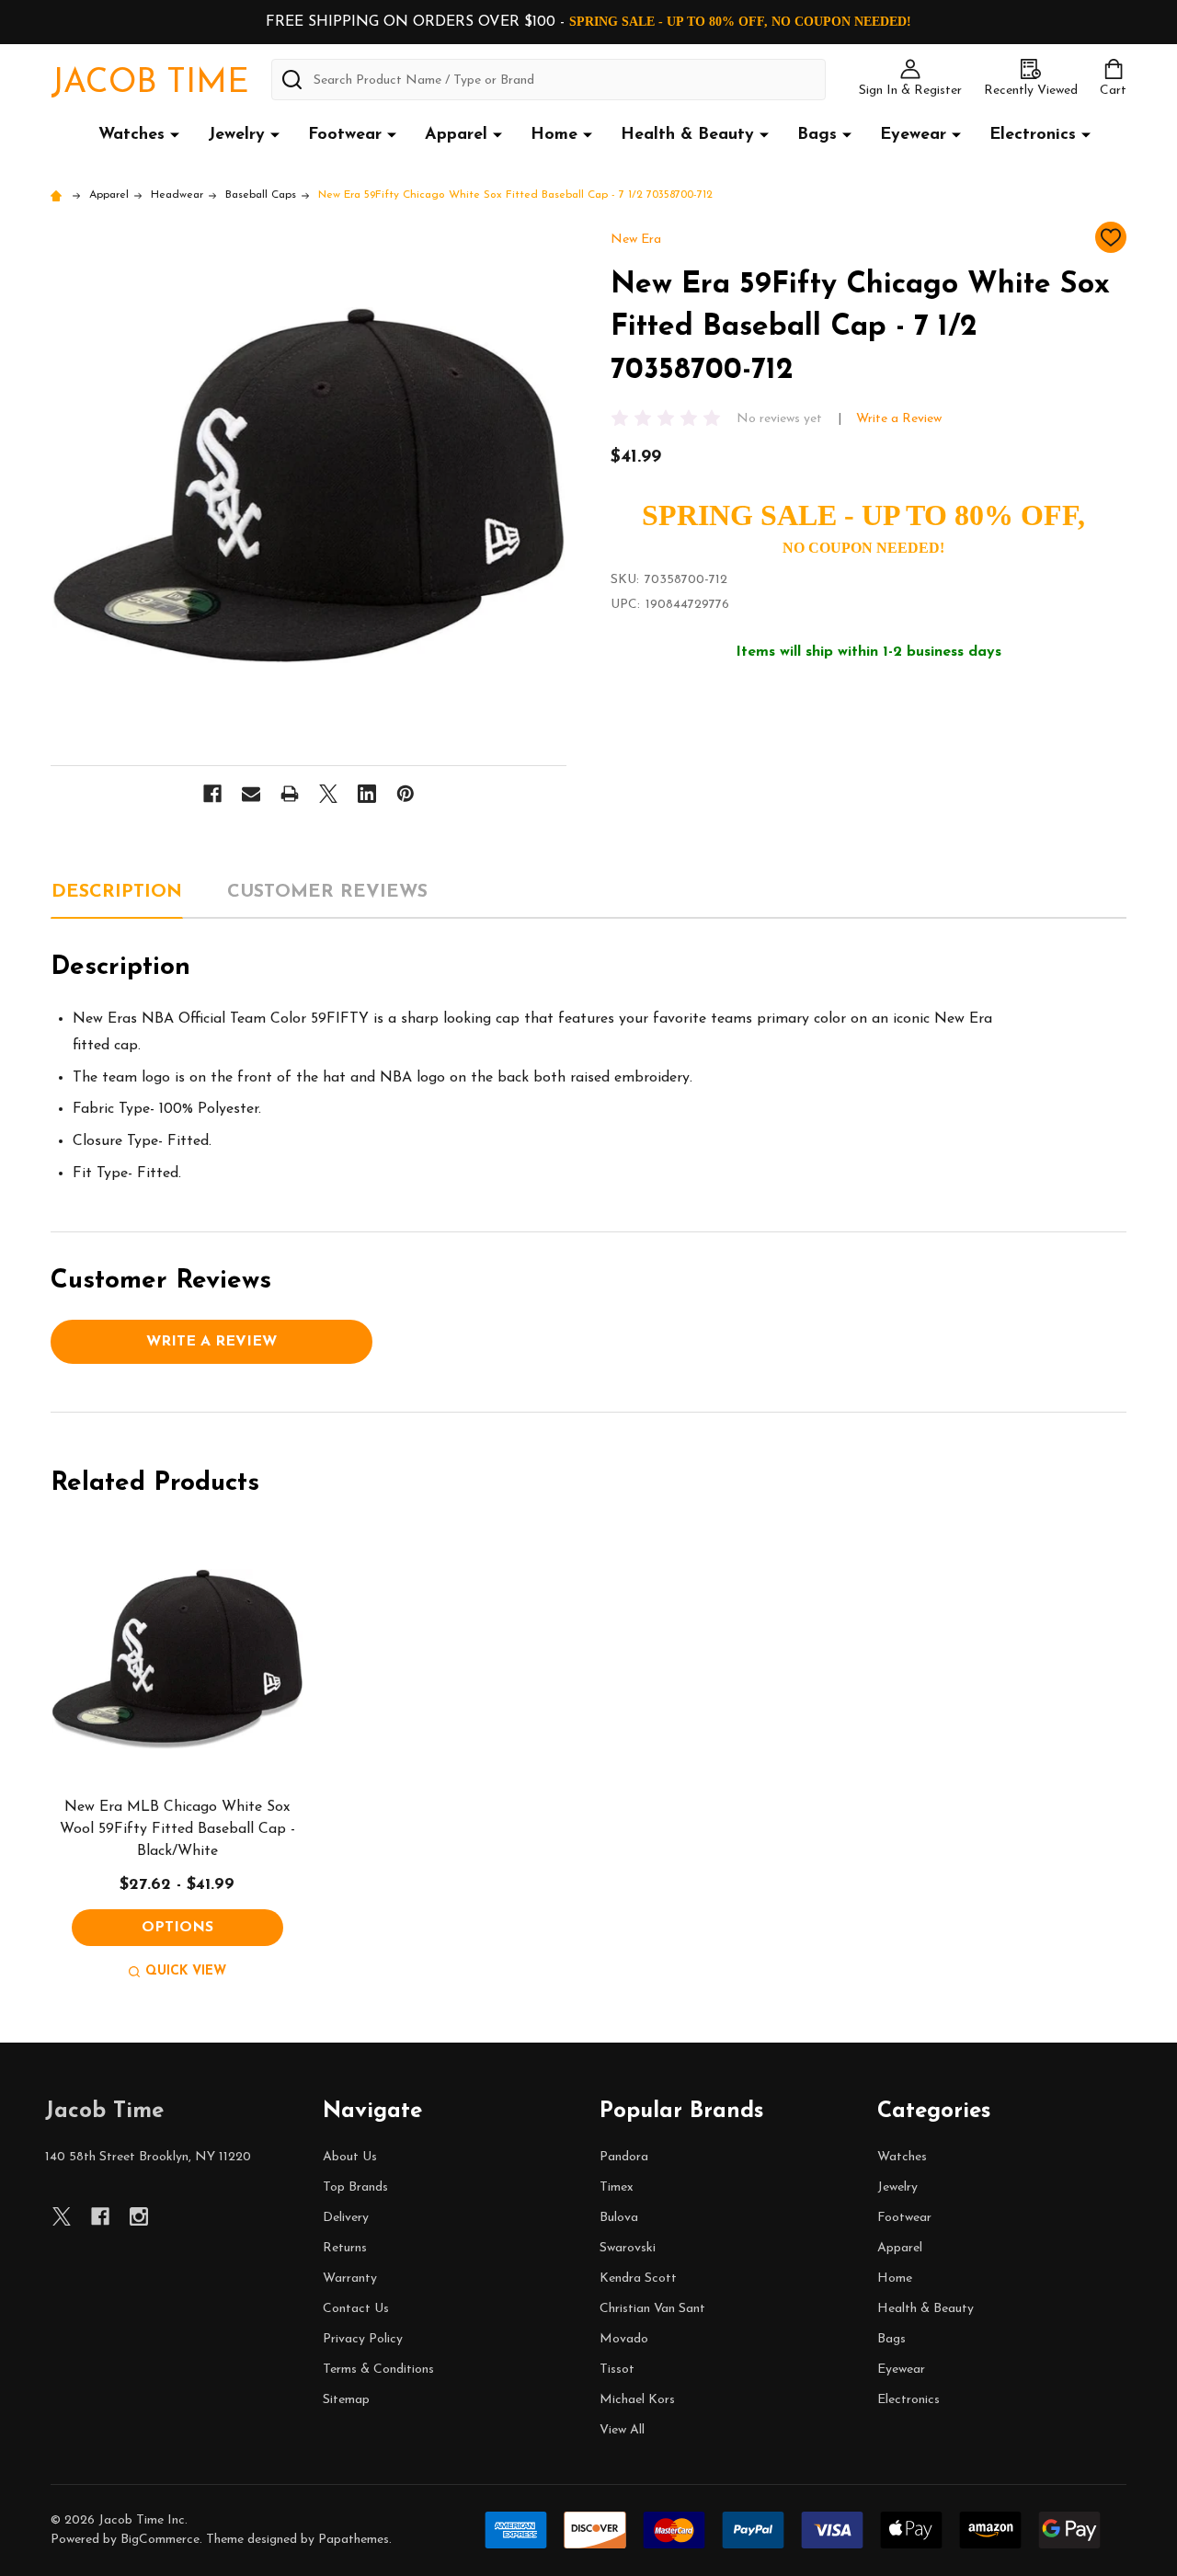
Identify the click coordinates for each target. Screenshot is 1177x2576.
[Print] (290, 794)
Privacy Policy (363, 2339)
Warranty (350, 2278)
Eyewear (913, 135)
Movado (624, 2339)
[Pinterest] (406, 794)
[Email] (251, 794)
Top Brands (355, 2187)
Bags (817, 135)
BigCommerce (160, 2540)
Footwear (345, 135)
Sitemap (346, 2400)
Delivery (346, 2218)
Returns (345, 2248)
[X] (328, 794)
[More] (175, 134)
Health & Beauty (687, 135)
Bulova (619, 2218)
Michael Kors (637, 2400)
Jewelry (236, 135)
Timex (617, 2187)
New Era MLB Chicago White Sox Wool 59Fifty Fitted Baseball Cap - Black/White (177, 1829)
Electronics (1033, 135)
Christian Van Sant (652, 2309)
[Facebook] (212, 794)
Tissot (617, 2370)
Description (117, 892)
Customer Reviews (327, 892)
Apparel (456, 135)
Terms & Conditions (378, 2370)
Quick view (186, 1971)
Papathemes (354, 2540)
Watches (131, 135)
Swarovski (628, 2248)
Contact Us (356, 2309)
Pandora (624, 2157)
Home (554, 135)
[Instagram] (139, 2216)
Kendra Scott (638, 2278)
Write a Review (899, 419)
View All (622, 2430)
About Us (350, 2157)
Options (177, 1928)
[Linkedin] (367, 794)
